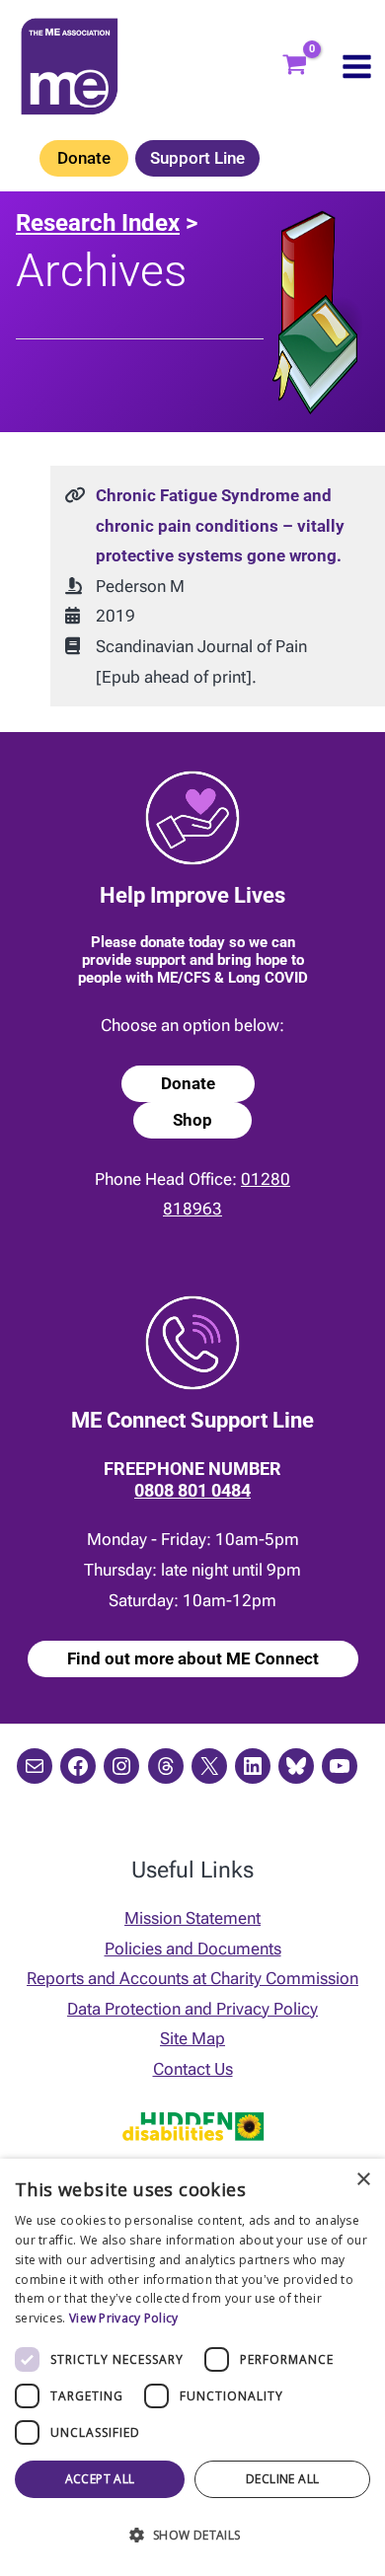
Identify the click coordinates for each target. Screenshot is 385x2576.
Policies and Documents (193, 1949)
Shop (192, 1120)
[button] (192, 2536)
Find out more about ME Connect (193, 1658)
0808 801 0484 (192, 1490)
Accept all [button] (100, 2479)
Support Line (197, 158)
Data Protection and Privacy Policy (192, 2009)
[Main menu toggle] (357, 67)
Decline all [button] (282, 2479)
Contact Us (193, 2069)
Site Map (192, 2038)
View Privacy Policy (124, 2318)
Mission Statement (192, 1918)
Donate (84, 158)
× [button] (363, 2180)
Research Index (98, 223)
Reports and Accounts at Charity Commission (192, 1978)
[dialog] (192, 2367)
